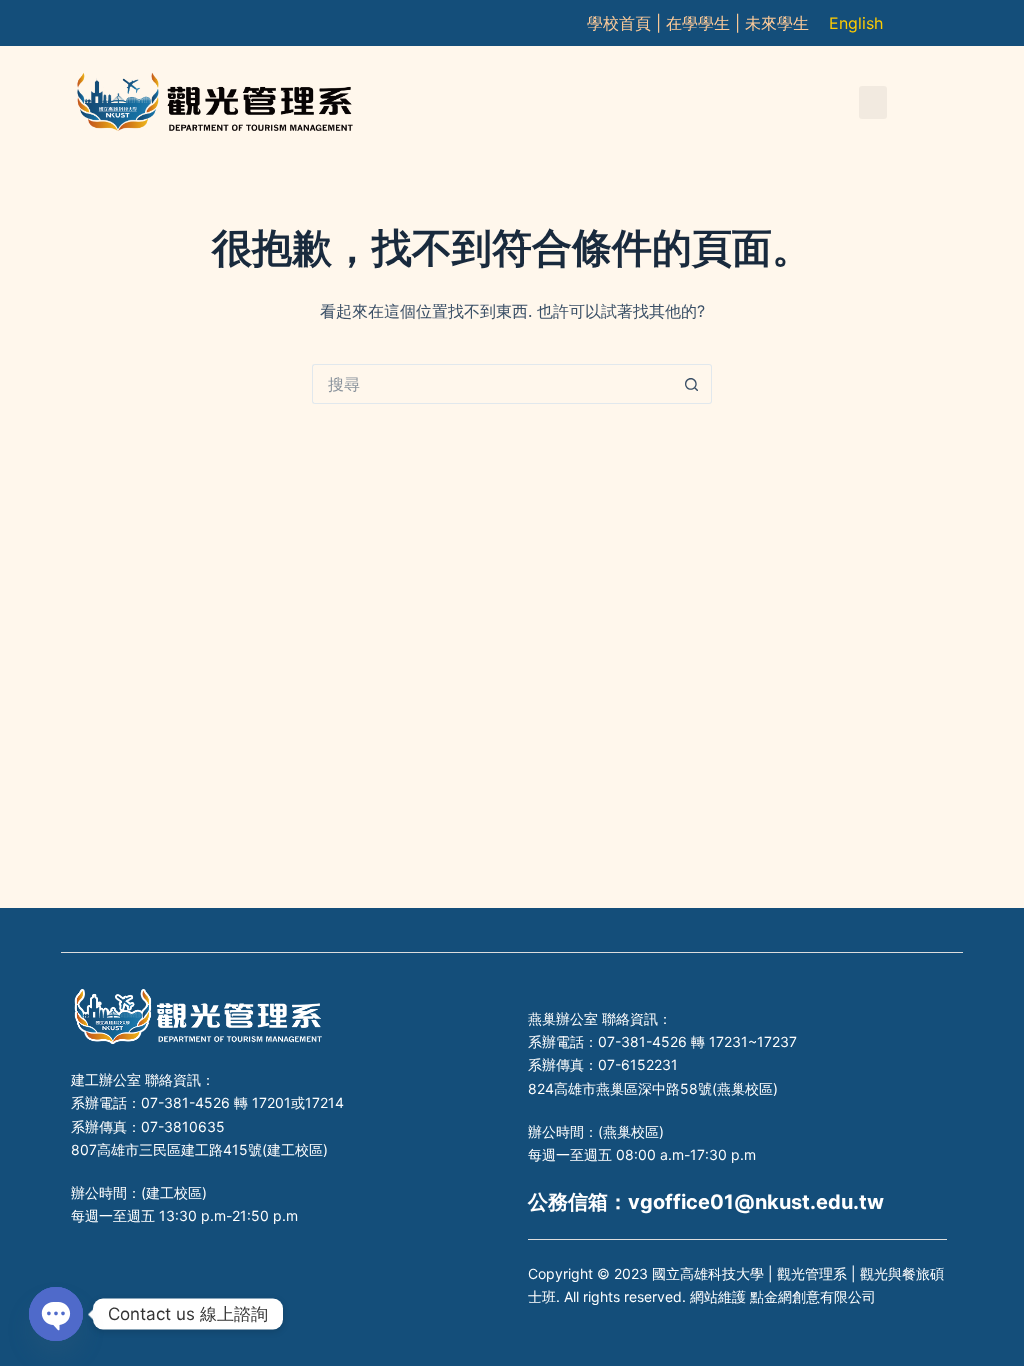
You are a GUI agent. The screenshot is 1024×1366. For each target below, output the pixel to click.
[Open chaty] (56, 1314)
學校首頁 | (626, 23)
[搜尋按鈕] (692, 384)
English (856, 23)
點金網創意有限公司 (813, 1296)
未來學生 (777, 23)
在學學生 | (705, 23)
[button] (873, 102)
